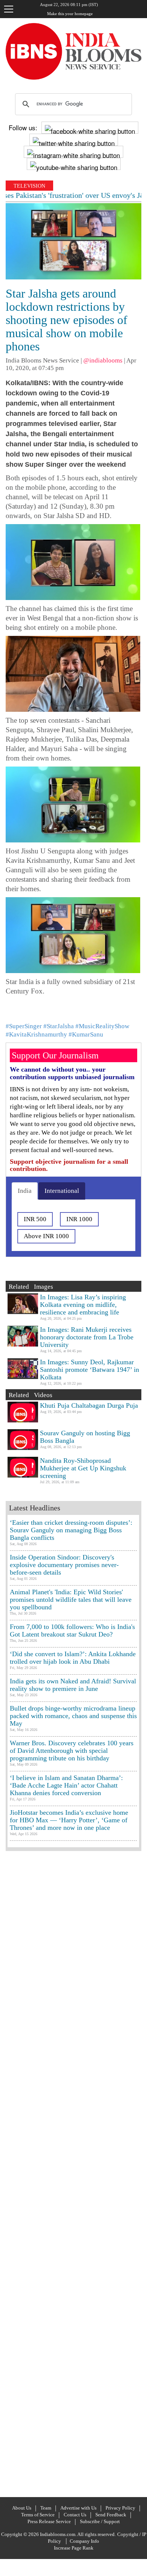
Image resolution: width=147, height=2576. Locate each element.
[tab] (25, 1191)
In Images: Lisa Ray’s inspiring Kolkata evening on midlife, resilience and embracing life (83, 1305)
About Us (22, 2508)
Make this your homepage (70, 14)
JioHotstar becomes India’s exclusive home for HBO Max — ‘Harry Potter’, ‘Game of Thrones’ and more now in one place (69, 1820)
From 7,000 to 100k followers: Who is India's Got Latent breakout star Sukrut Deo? (72, 1630)
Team (46, 2508)
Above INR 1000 (46, 1236)
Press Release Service (49, 2521)
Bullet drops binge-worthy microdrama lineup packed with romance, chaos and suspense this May (73, 1716)
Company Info (84, 2541)
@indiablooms (103, 360)
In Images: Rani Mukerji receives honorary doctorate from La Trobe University (87, 1337)
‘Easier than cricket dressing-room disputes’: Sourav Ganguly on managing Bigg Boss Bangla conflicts (71, 1530)
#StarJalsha (59, 1026)
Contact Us (75, 2515)
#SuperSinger (24, 1026)
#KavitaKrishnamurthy (36, 1034)
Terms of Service (38, 2515)
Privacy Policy (120, 2508)
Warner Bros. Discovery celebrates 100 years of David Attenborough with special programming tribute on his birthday (72, 1751)
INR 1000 (79, 1219)
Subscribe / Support (100, 2521)
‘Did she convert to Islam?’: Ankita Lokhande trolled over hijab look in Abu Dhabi (73, 1658)
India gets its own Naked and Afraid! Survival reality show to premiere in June (73, 1685)
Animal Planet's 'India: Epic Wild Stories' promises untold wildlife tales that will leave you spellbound (71, 1600)
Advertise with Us (78, 2508)
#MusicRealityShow (102, 1026)
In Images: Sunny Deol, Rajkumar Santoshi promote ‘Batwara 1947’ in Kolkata (90, 1370)
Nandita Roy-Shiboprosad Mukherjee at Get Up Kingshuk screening (83, 1468)
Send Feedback (111, 2515)
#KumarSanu (86, 1034)
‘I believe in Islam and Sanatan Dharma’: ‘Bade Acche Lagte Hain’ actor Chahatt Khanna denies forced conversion (66, 1785)
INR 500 (35, 1219)
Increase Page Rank (74, 2548)
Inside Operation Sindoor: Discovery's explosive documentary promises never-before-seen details (64, 1565)
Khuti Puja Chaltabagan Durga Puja (89, 1405)
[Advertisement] (73, 2173)
